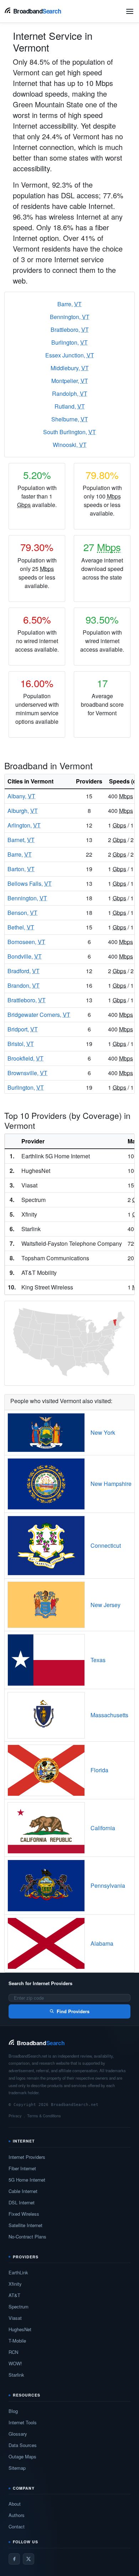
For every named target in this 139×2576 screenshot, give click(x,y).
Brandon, (24, 985)
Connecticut (106, 1545)
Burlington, (69, 342)
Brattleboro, (70, 330)
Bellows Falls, (30, 883)
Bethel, (21, 927)
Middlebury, (70, 368)
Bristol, (21, 1044)
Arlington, (24, 825)
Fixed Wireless (24, 2214)
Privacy (15, 2116)
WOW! (15, 2363)
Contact (17, 2526)
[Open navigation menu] (130, 11)
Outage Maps (22, 2456)
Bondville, (25, 956)
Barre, (69, 304)
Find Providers (73, 2011)
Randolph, (70, 394)
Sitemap (17, 2468)
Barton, (21, 869)
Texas (98, 1660)
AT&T (14, 2295)
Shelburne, (70, 419)
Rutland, (70, 406)
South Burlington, (69, 432)
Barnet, (21, 840)
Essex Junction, (70, 355)
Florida (99, 1770)
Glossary (18, 2434)
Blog (13, 2411)
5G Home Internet (27, 2180)
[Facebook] (14, 2559)
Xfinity (15, 2284)
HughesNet (20, 2329)
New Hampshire (111, 1484)
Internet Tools (23, 2422)
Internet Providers (27, 2157)
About (15, 2504)
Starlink (16, 2375)
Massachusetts (109, 1715)
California (103, 1828)
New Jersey (105, 1605)
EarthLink (18, 2272)
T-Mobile (17, 2341)
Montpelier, (70, 381)
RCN (13, 2352)
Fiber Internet (22, 2168)
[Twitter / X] (29, 2559)
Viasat (15, 2318)
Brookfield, (25, 1058)
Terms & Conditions (44, 2116)
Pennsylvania (108, 1885)
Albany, (21, 796)
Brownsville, (27, 1073)
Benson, (22, 913)
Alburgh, (23, 811)
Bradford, (24, 971)
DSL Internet (22, 2202)
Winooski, (70, 445)
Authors (17, 2515)
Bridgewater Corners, (39, 1015)
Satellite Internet (25, 2225)
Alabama (102, 1943)
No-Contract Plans (27, 2237)
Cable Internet (23, 2191)
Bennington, (70, 317)
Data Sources (23, 2445)
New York (103, 1432)
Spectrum (19, 2306)
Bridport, (23, 1029)
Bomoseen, (26, 942)
